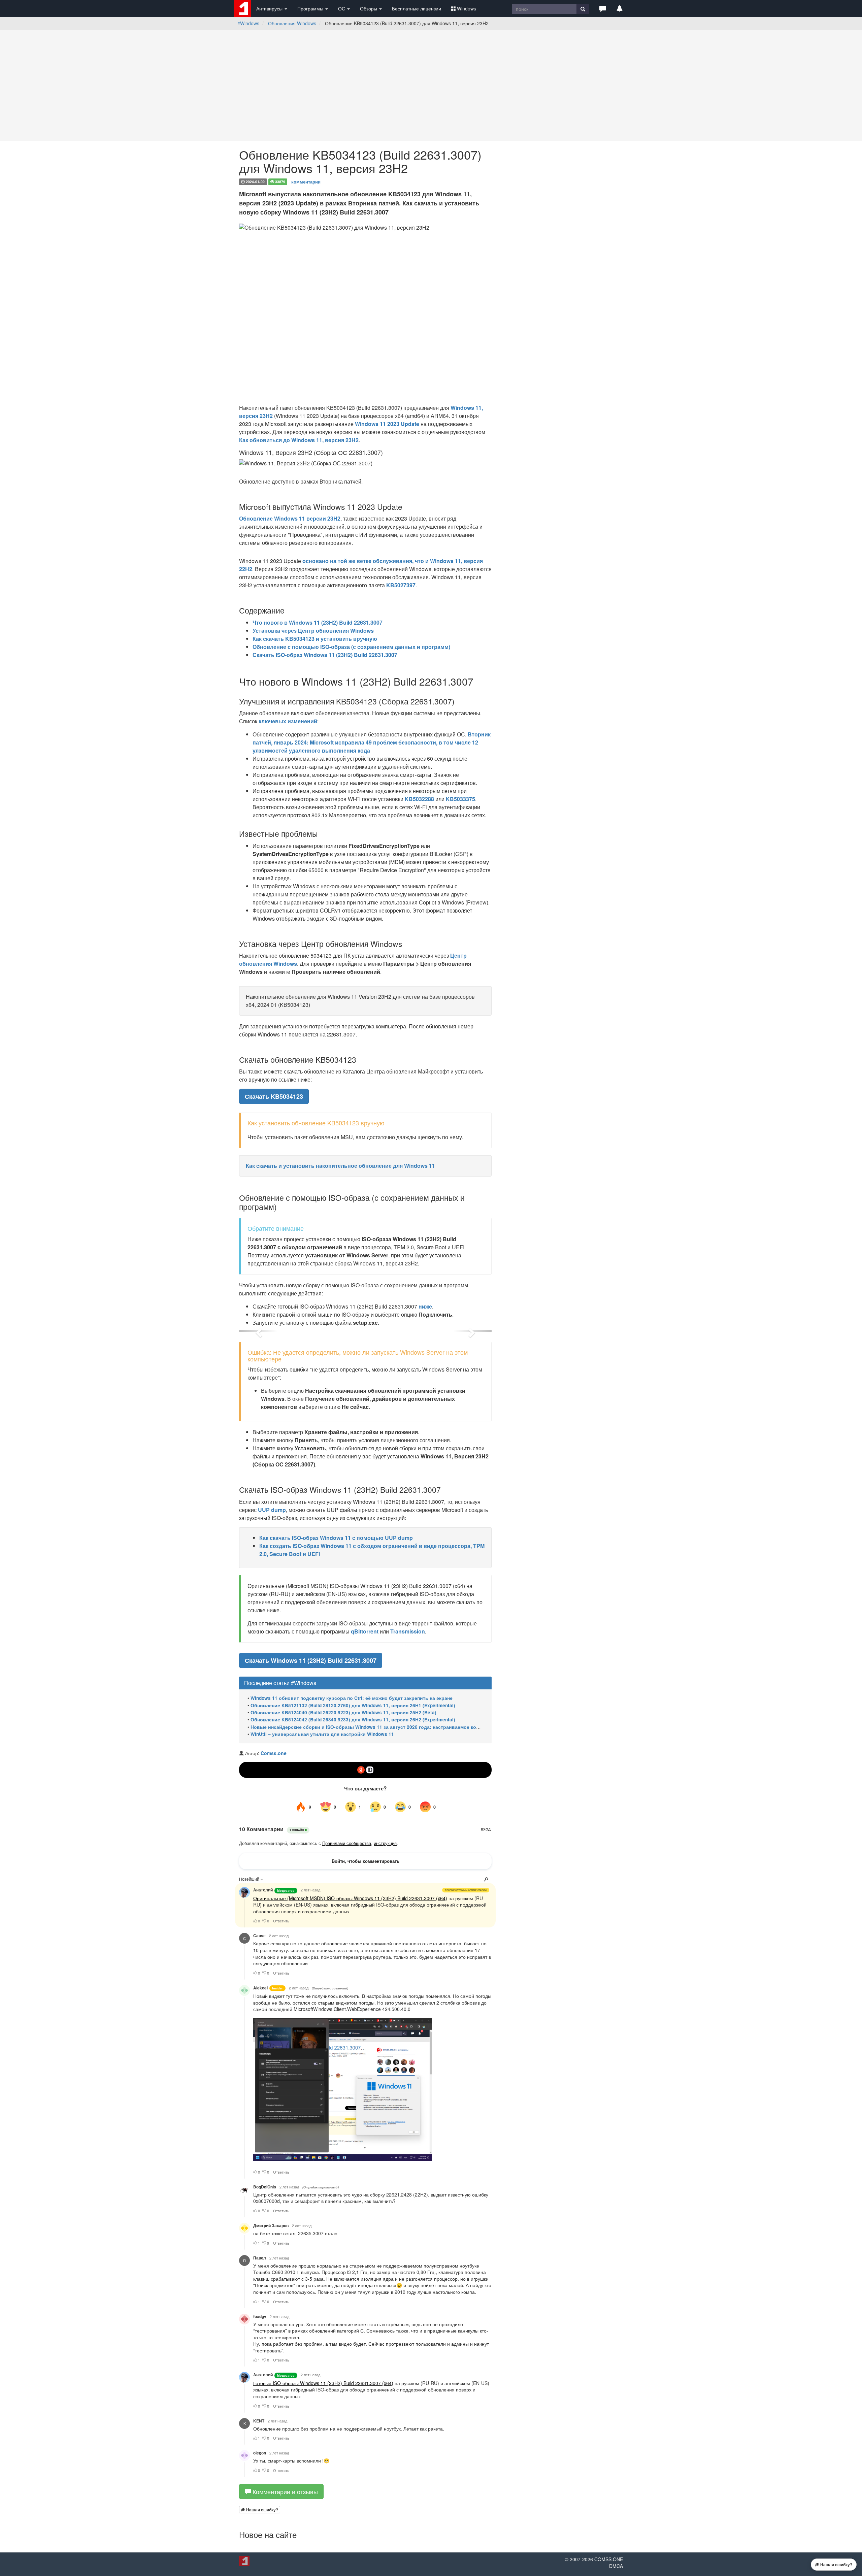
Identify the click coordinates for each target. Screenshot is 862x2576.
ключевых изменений (288, 721)
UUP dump (272, 1510)
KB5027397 (401, 585)
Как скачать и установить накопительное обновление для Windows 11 (340, 1166)
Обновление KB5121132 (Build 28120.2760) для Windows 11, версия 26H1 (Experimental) (353, 1705)
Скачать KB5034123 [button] (274, 1096)
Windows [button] (467, 8)
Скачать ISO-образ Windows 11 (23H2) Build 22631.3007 (325, 655)
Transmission (408, 1631)
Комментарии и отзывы (284, 2491)
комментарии (306, 181)
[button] (603, 8)
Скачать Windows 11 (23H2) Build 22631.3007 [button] (311, 1660)
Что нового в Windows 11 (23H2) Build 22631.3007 (318, 622)
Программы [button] (311, 8)
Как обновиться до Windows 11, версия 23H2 (299, 440)
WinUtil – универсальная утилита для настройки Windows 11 (322, 1734)
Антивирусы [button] (270, 8)
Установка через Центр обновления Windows (313, 631)
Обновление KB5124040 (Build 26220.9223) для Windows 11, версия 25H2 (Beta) (343, 1712)
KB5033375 (460, 799)
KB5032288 (419, 799)
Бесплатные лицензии (417, 8)
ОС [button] (342, 8)
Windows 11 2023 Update (387, 424)
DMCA (616, 2566)
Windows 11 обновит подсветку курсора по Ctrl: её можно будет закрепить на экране (352, 1698)
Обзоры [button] (369, 8)
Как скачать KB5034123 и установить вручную (315, 639)
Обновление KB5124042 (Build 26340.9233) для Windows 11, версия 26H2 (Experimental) (353, 1720)
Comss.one (274, 1753)
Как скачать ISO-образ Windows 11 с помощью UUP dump (336, 1538)
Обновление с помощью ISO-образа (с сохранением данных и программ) (351, 647)
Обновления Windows (292, 23)
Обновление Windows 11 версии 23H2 (290, 518)
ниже (425, 1306)
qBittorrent (365, 1631)
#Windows (248, 23)
